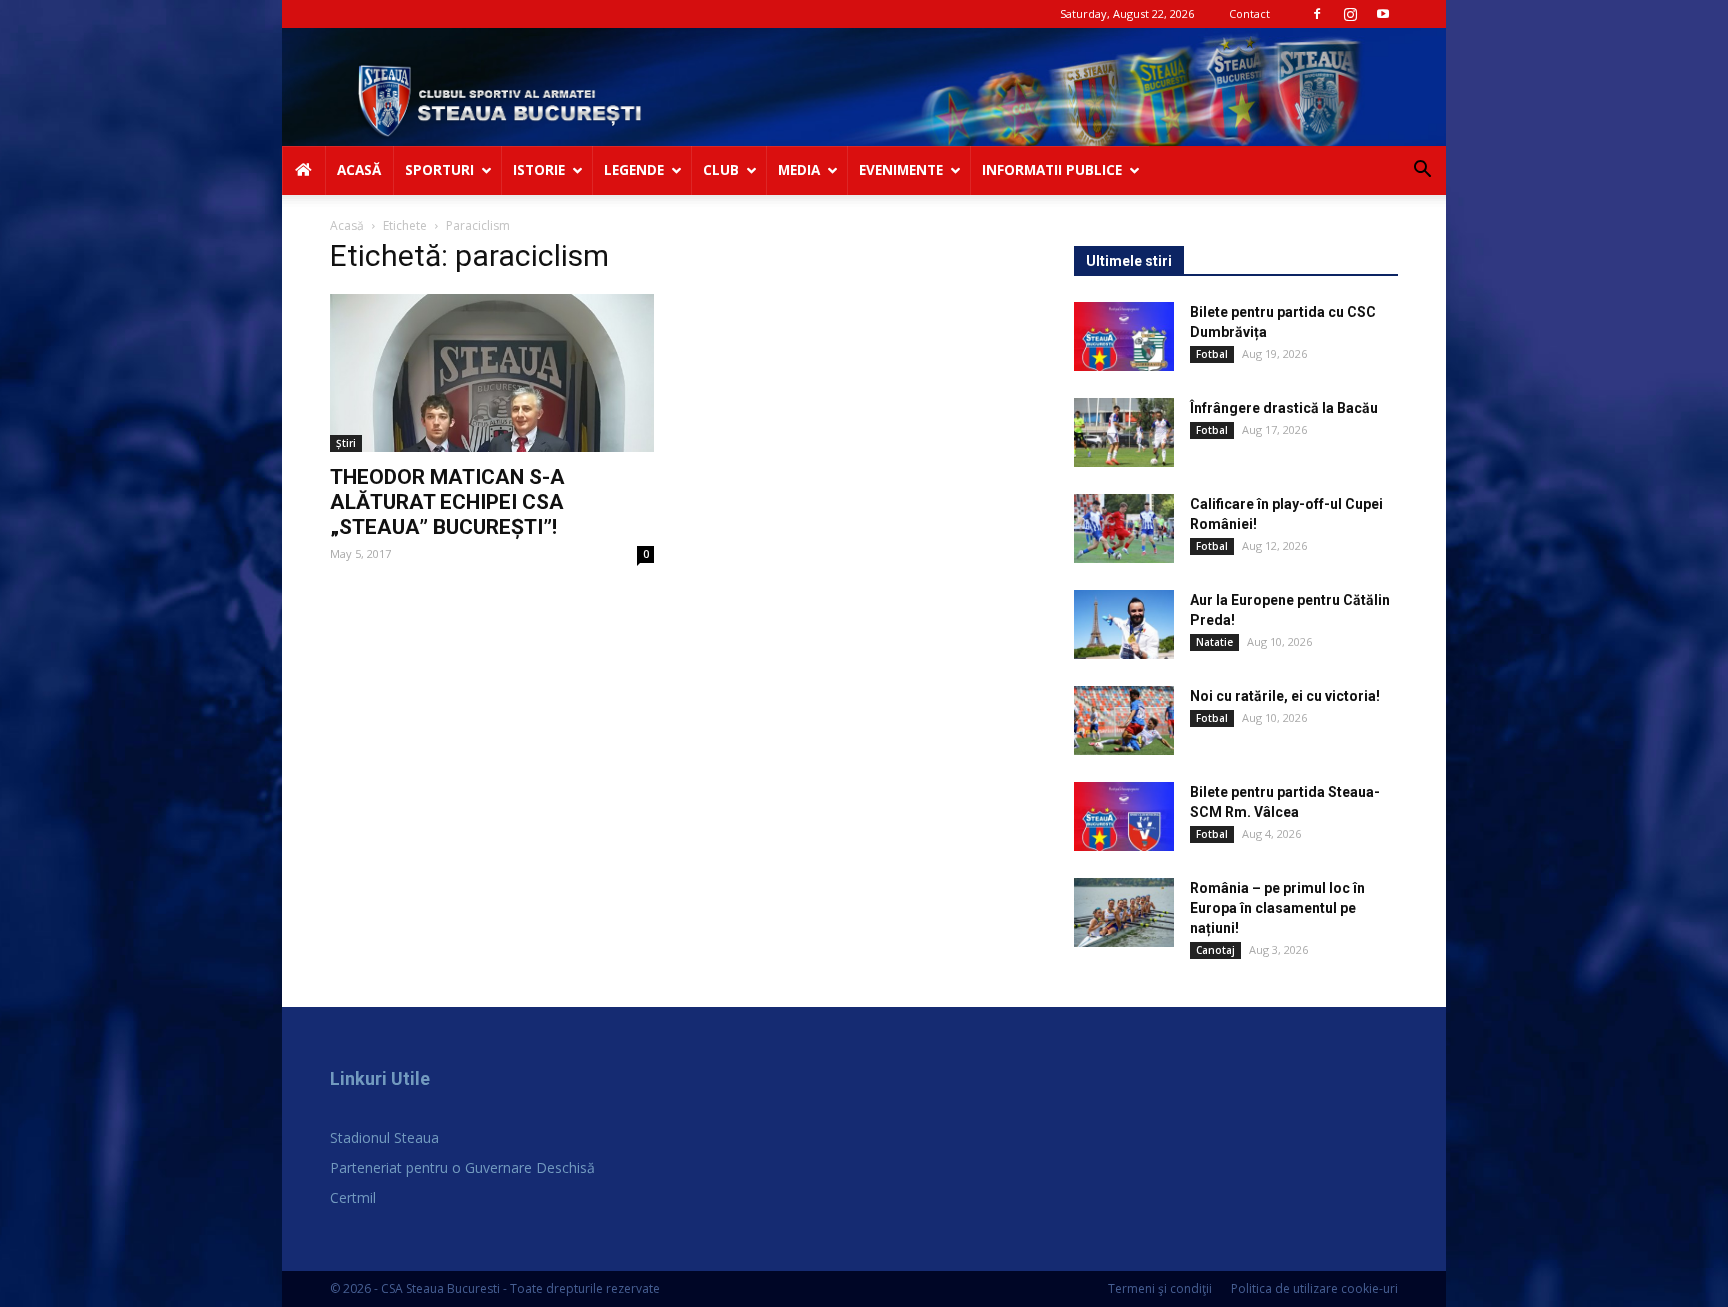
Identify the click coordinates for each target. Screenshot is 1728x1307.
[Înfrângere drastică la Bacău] (1124, 432)
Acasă (347, 225)
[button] (1422, 171)
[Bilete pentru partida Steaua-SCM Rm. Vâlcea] (1124, 816)
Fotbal (1212, 354)
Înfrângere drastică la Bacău (1284, 408)
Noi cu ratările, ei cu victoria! (1285, 696)
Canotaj (1215, 950)
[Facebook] (1317, 14)
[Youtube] (1383, 14)
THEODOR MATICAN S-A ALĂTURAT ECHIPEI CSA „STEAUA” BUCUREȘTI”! (447, 502)
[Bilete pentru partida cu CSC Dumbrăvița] (1124, 336)
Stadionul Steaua (384, 1137)
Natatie (1214, 642)
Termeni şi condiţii (1160, 1288)
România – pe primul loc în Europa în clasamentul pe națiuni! (1277, 908)
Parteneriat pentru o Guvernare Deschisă (462, 1167)
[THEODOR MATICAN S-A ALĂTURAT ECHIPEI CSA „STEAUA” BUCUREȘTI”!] (492, 373)
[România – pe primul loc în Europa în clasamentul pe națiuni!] (1124, 912)
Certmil (353, 1197)
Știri (346, 443)
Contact (1249, 13)
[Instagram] (1350, 14)
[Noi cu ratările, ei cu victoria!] (1124, 720)
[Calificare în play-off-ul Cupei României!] (1124, 528)
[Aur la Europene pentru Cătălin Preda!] (1124, 624)
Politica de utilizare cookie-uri (1314, 1288)
